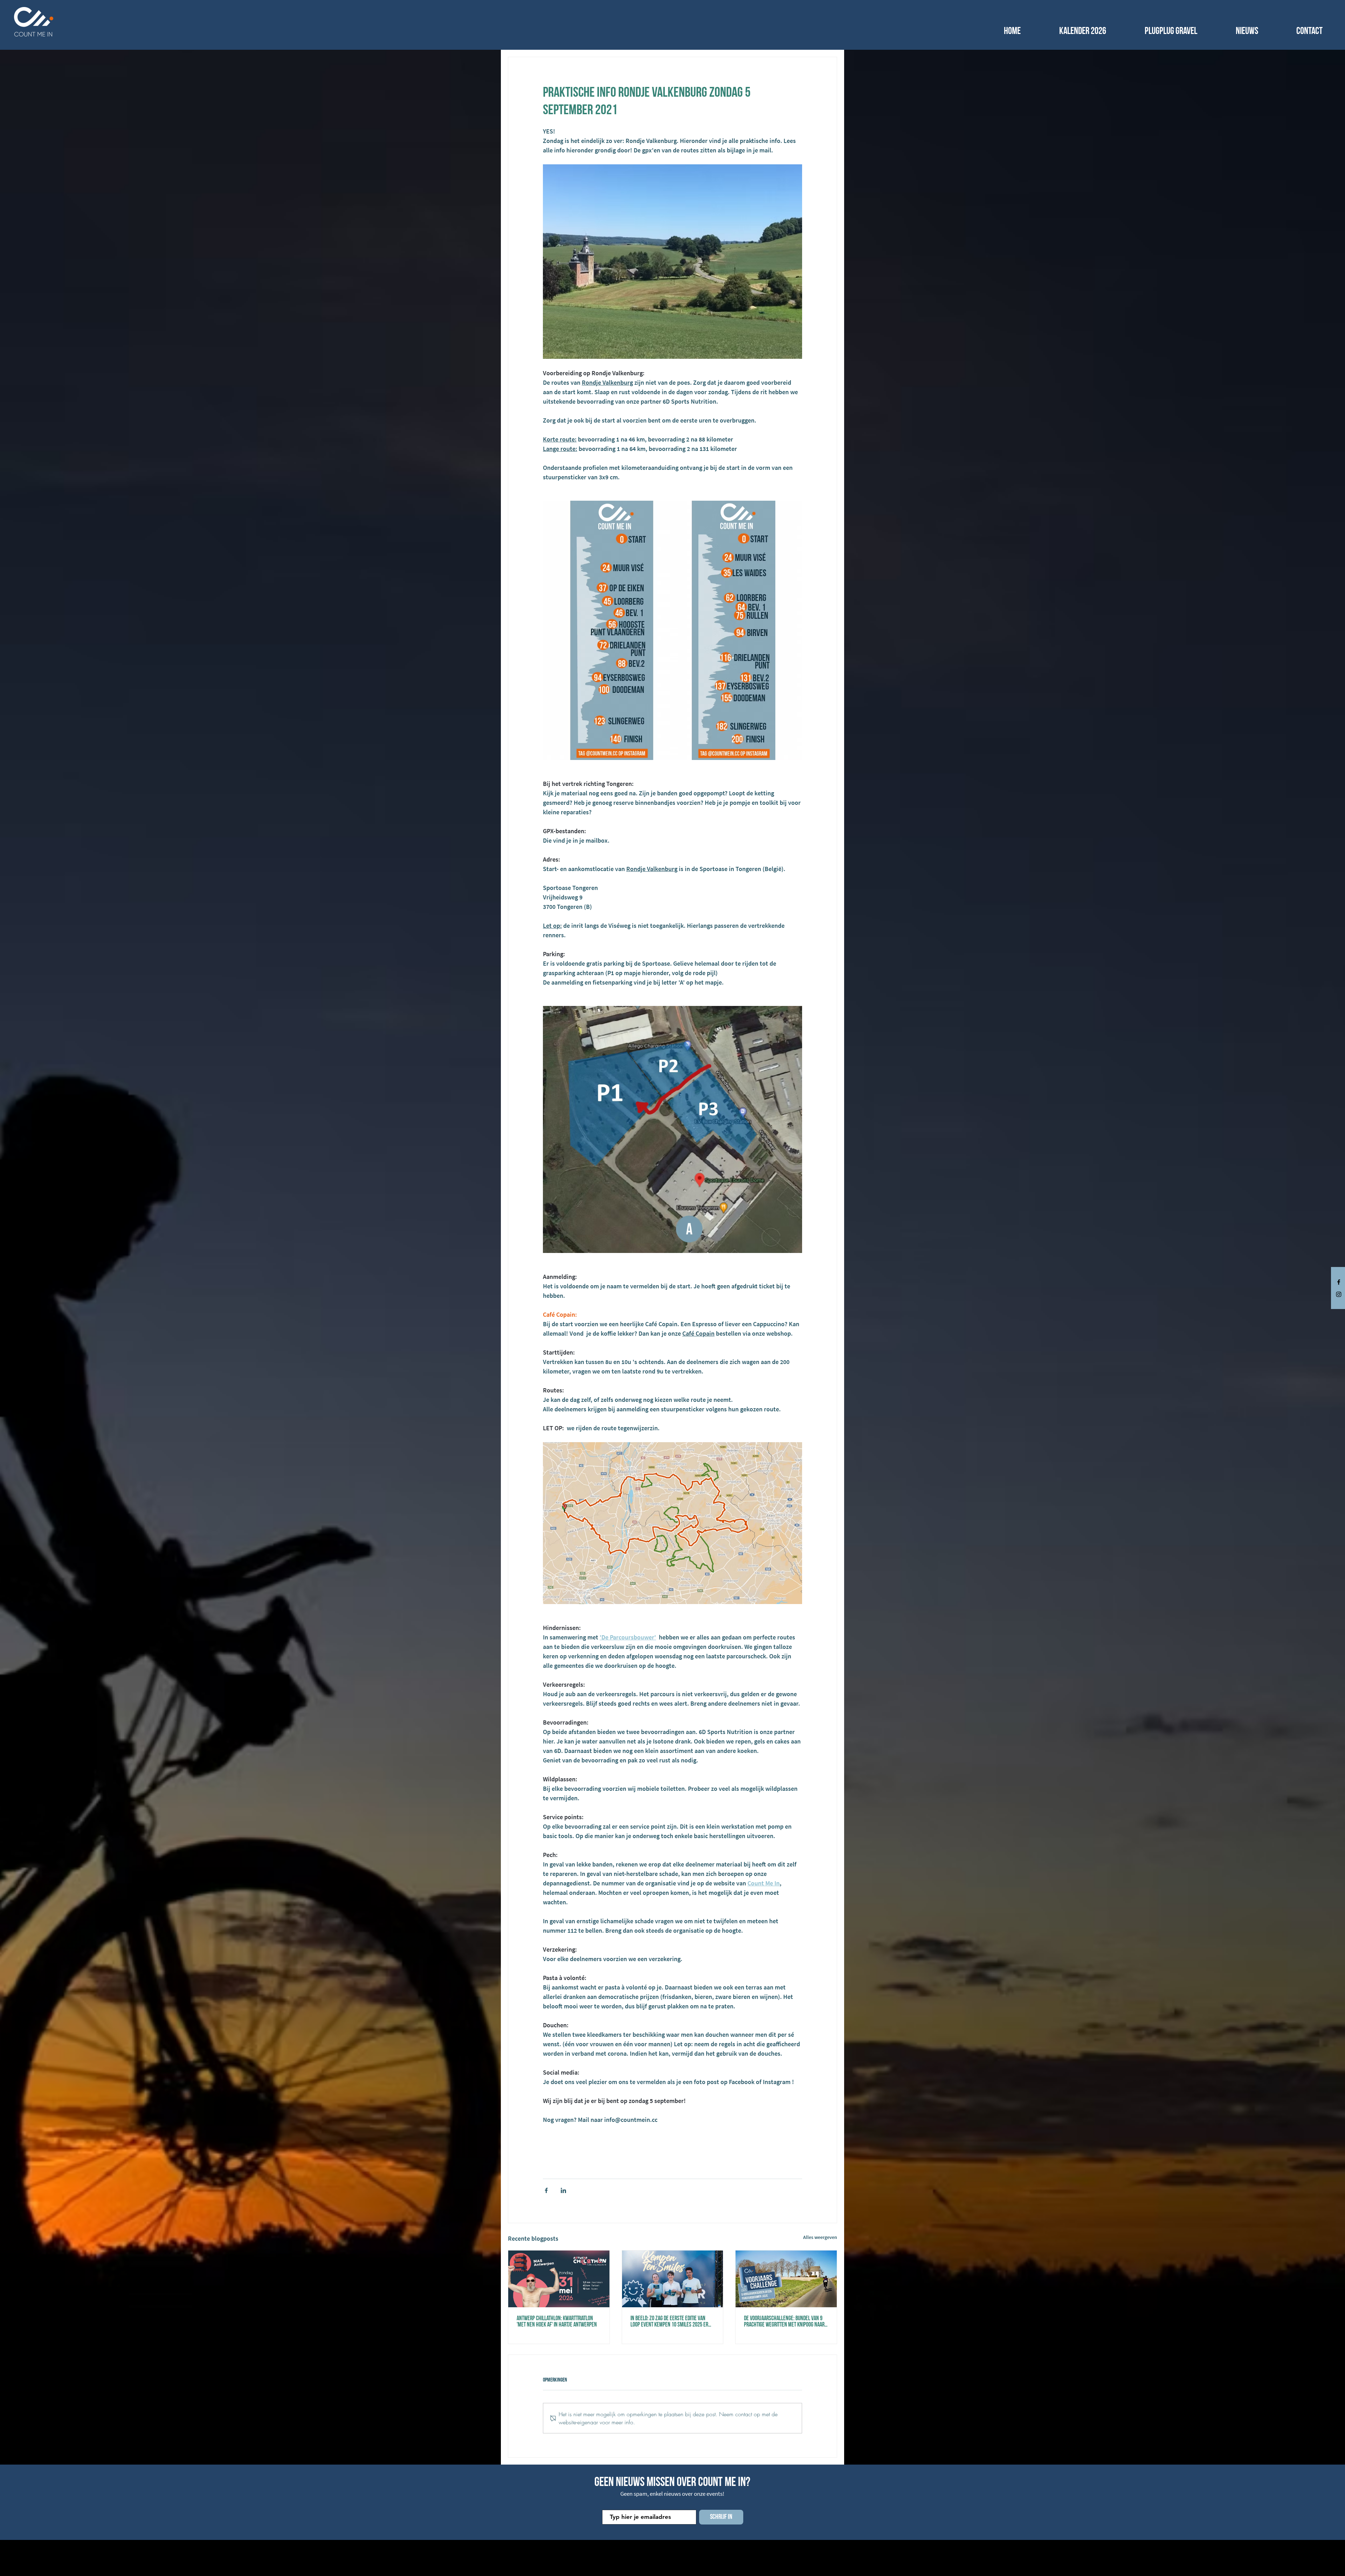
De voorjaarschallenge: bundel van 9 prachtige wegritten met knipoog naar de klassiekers (784, 2322)
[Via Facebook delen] (546, 2190)
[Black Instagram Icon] (1339, 1294)
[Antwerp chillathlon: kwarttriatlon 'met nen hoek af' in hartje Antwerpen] (559, 2279)
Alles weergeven (820, 2237)
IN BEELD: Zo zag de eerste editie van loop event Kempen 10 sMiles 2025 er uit (669, 2322)
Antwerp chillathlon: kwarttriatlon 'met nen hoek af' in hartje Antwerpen (557, 2322)
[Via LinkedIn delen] (563, 2190)
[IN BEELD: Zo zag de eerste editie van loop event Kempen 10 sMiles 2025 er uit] (673, 2279)
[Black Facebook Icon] (1339, 1282)
